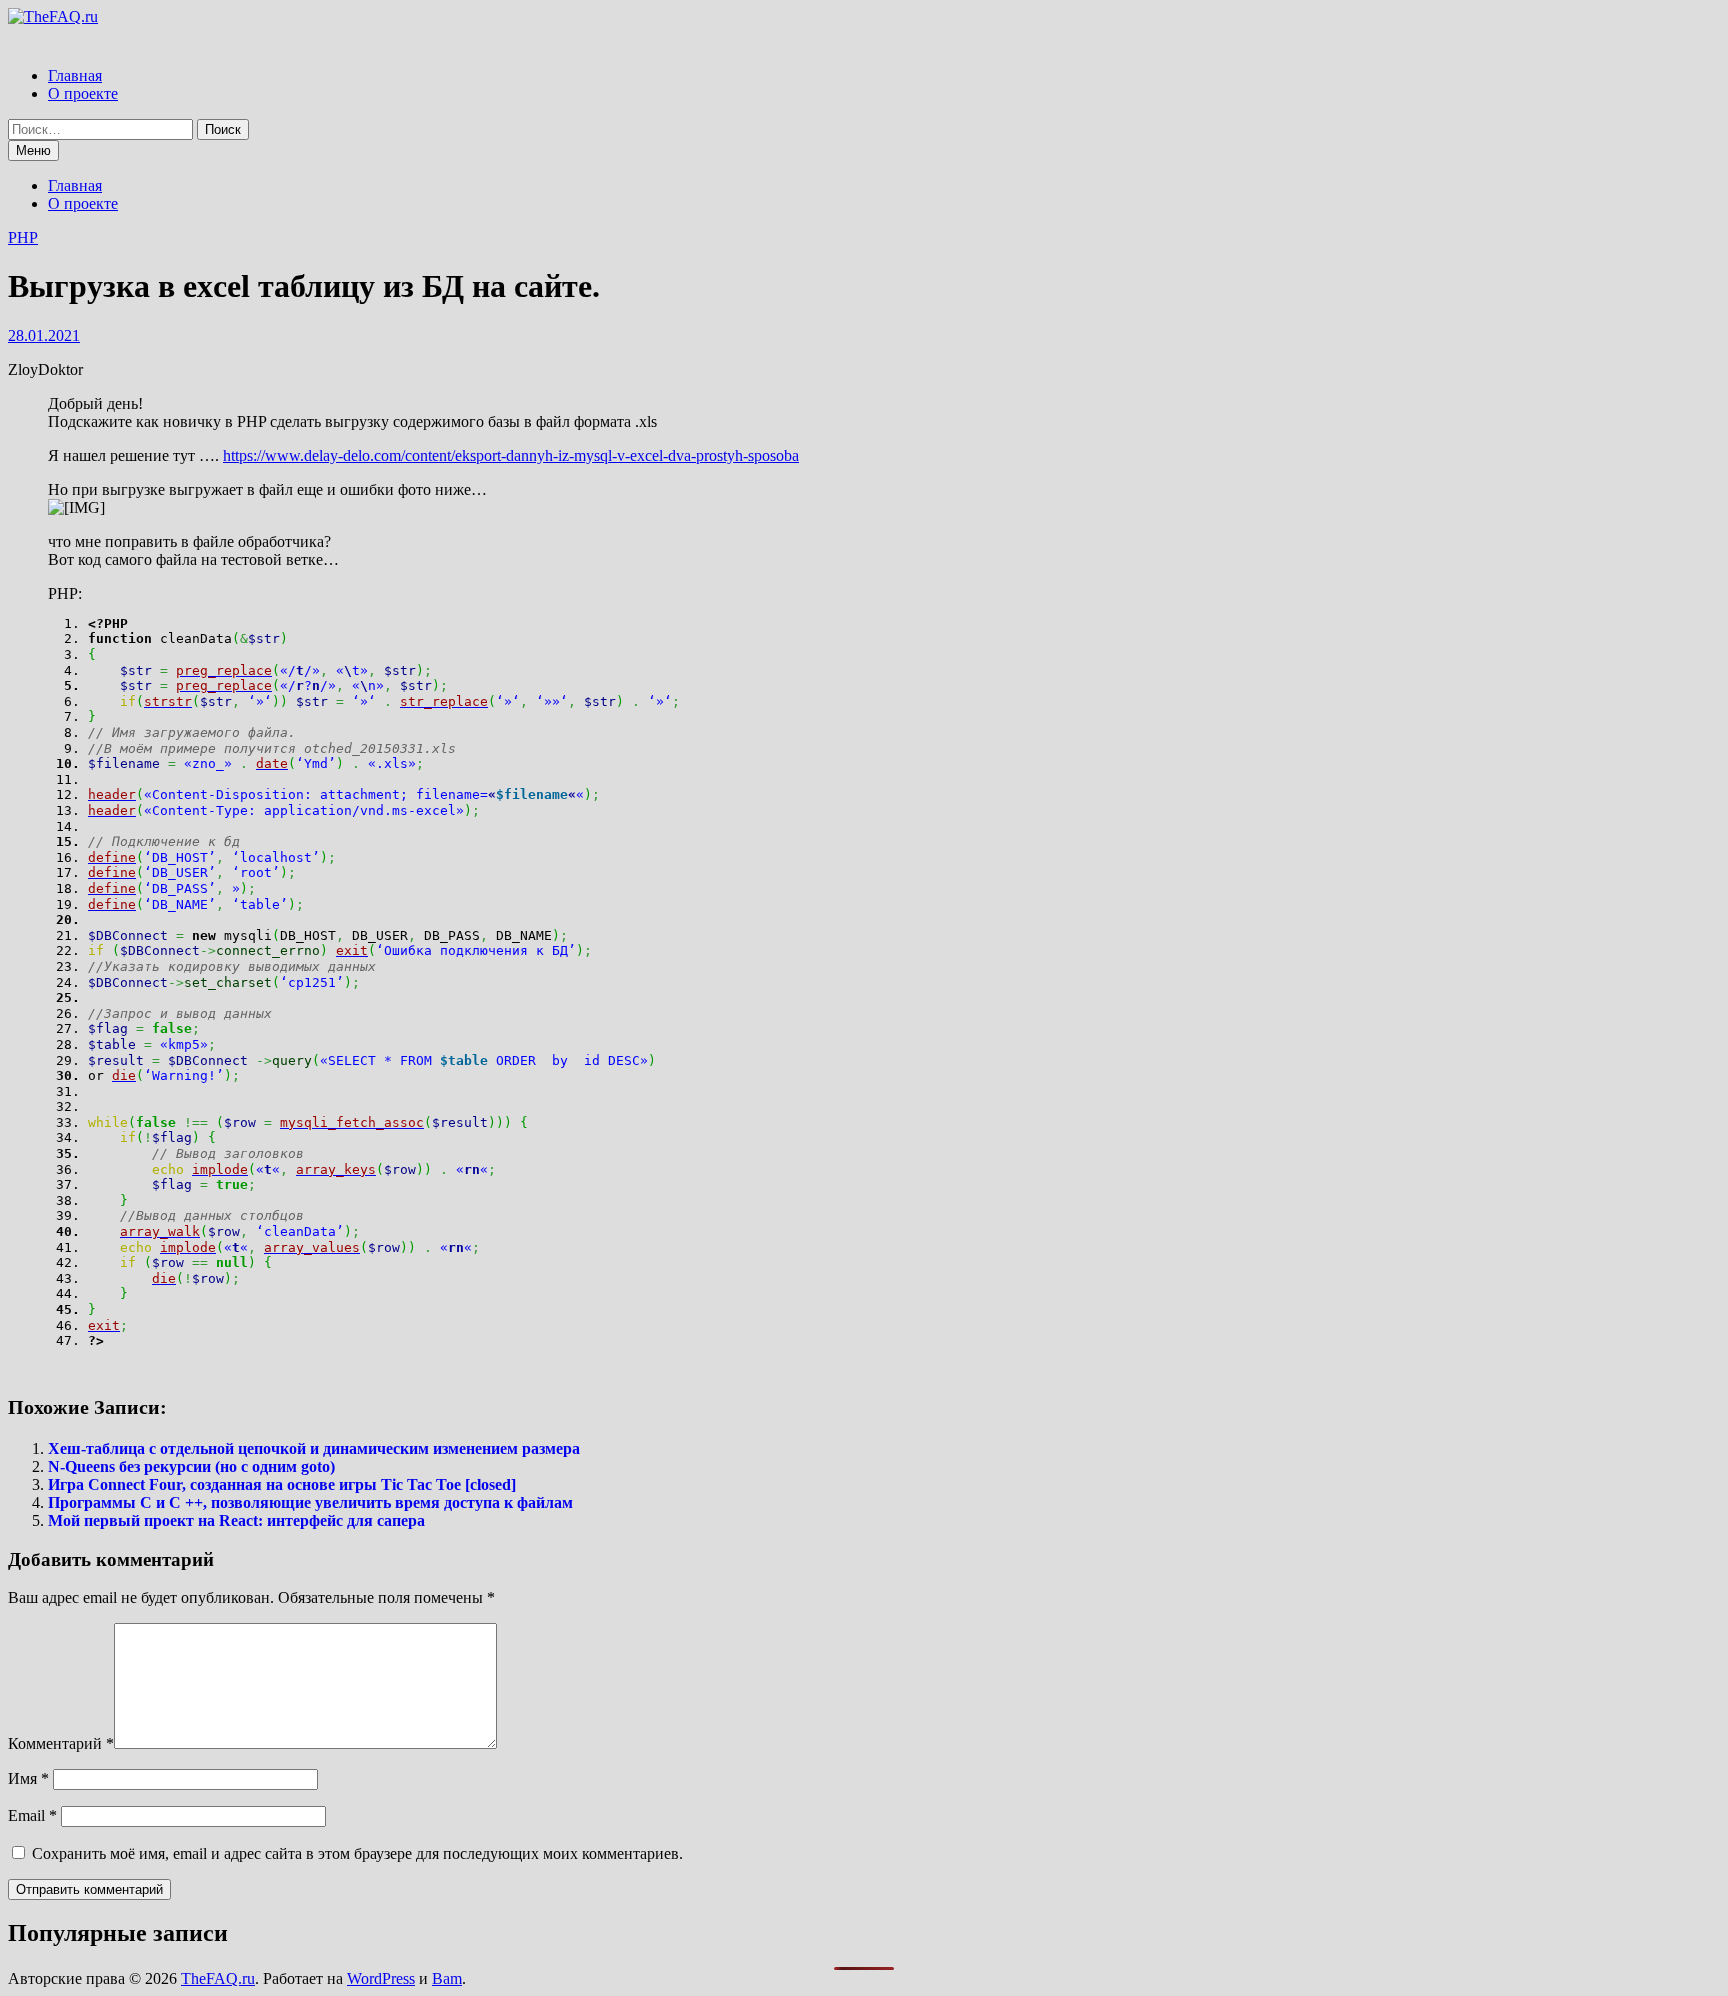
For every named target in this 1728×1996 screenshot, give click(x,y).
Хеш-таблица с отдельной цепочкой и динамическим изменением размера (314, 1448)
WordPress (381, 1978)
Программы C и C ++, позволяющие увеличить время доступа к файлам (310, 1502)
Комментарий (61, 1743)
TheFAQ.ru (218, 1978)
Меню (33, 150)
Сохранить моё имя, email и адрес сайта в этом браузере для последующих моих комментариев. (357, 1853)
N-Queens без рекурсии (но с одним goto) (191, 1466)
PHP (23, 237)
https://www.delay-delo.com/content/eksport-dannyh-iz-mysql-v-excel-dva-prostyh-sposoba (511, 455)
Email (32, 1815)
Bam (447, 1978)
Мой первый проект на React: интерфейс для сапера (236, 1520)
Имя (28, 1778)
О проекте (83, 93)
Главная (75, 75)
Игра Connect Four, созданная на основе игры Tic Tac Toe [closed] (282, 1484)
